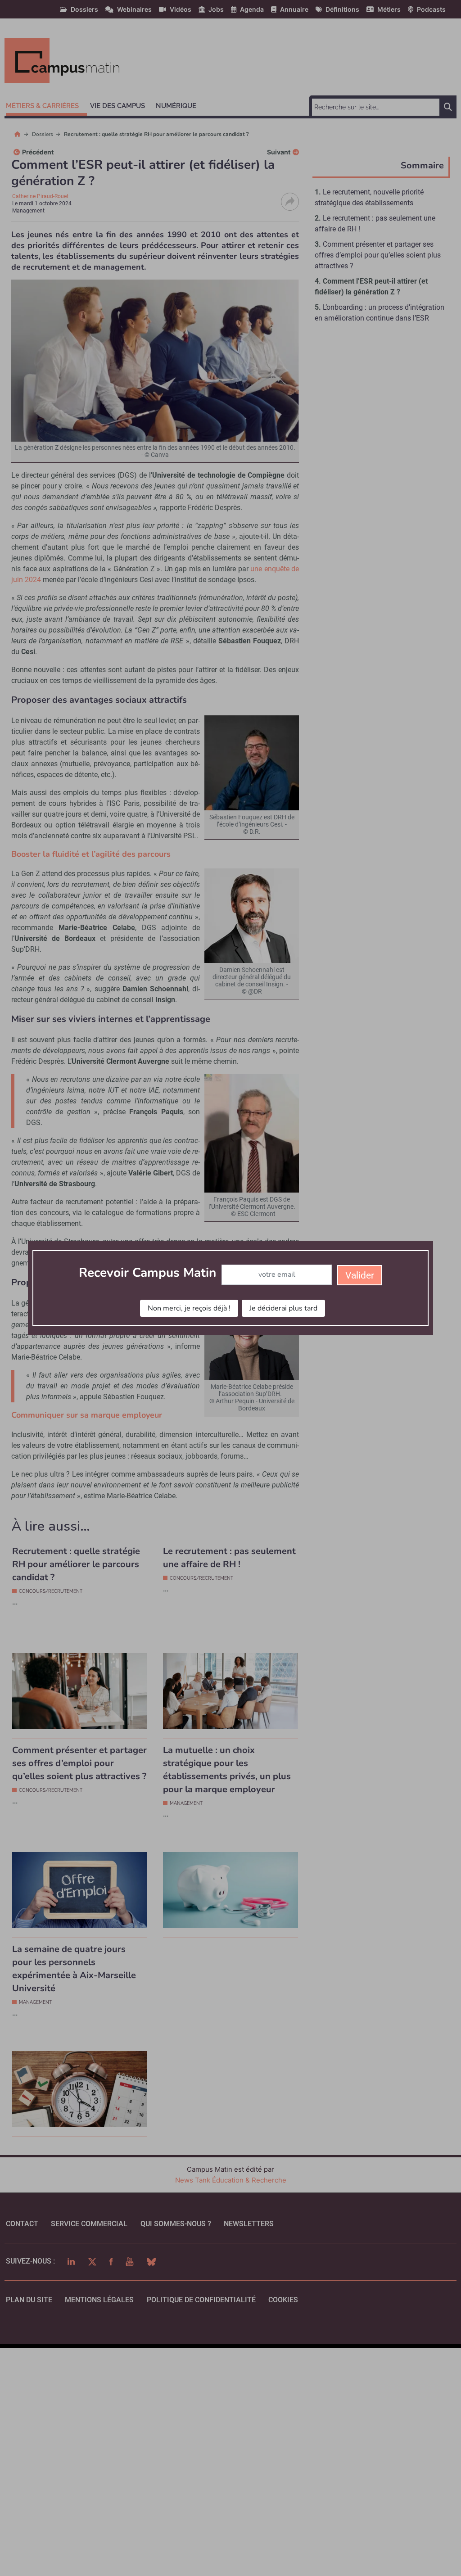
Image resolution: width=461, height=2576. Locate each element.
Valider (360, 1275)
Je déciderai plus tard (283, 1308)
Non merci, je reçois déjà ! (189, 1308)
